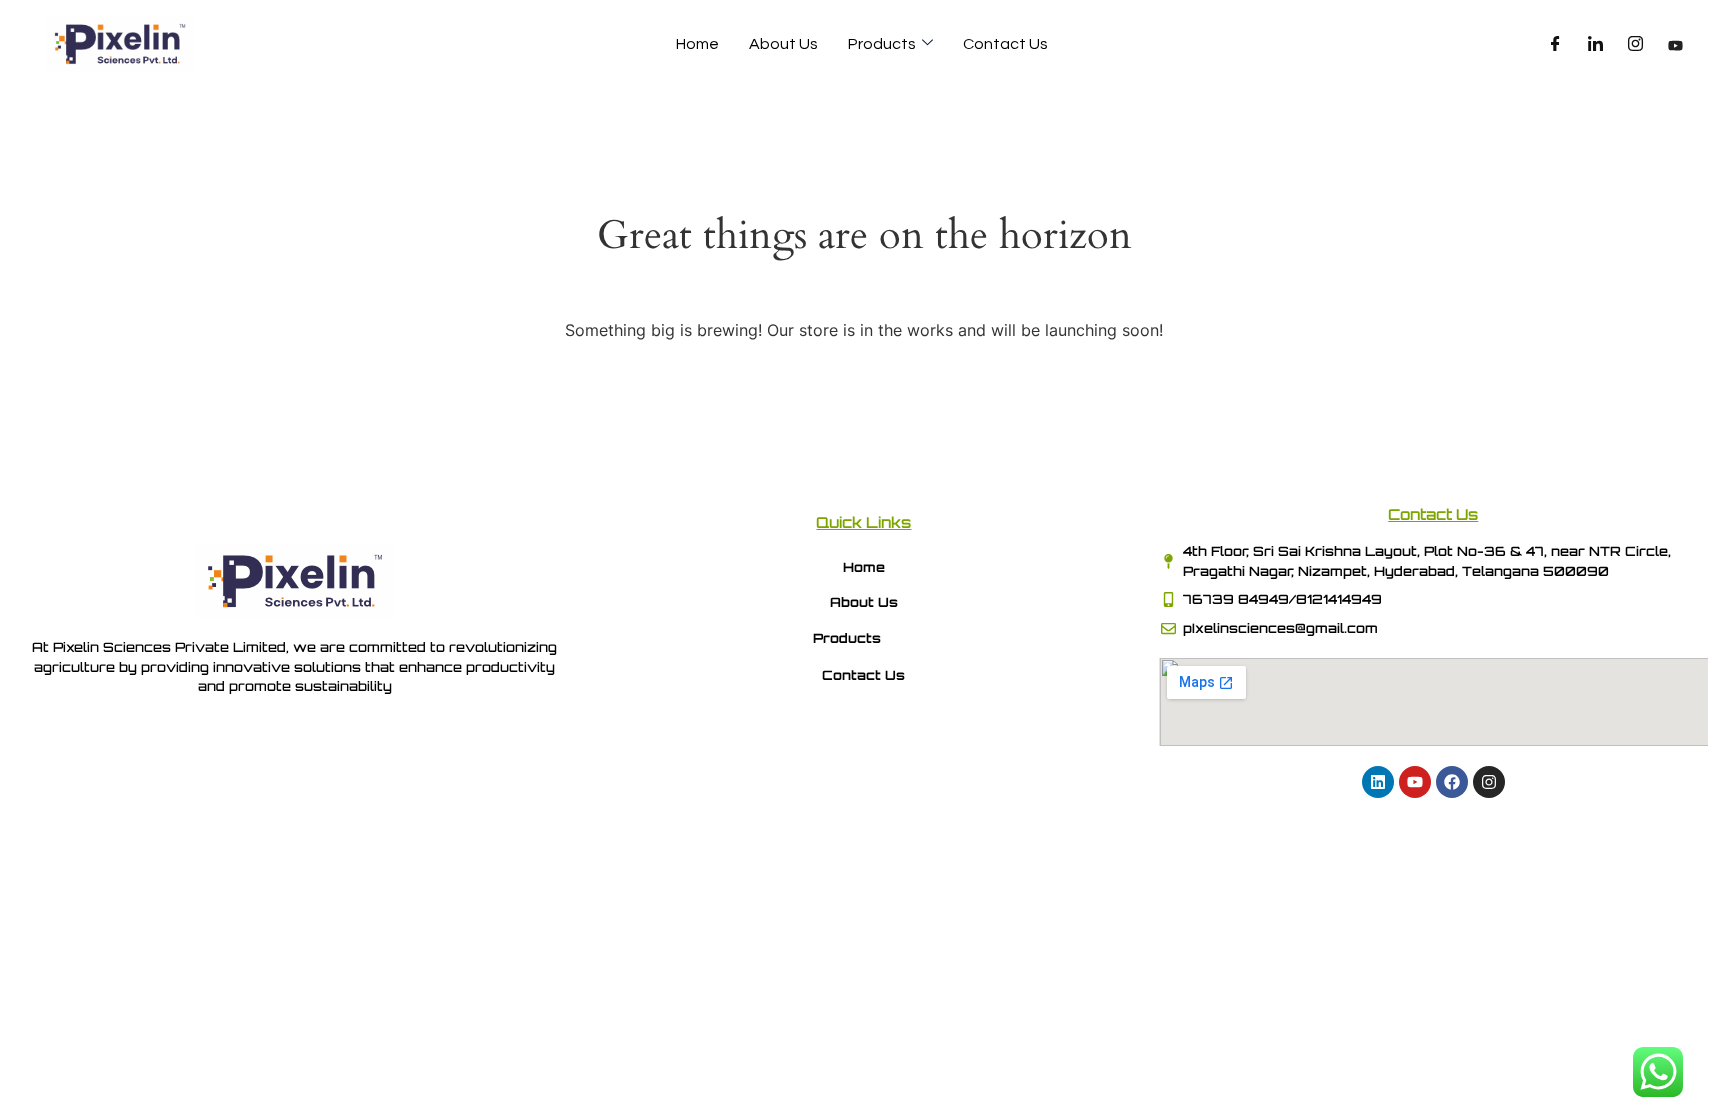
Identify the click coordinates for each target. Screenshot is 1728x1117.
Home (697, 44)
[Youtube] (1675, 44)
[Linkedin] (1378, 782)
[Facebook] (1555, 44)
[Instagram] (1635, 44)
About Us (783, 44)
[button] (863, 639)
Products (882, 44)
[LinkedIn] (1595, 44)
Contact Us (1005, 44)
